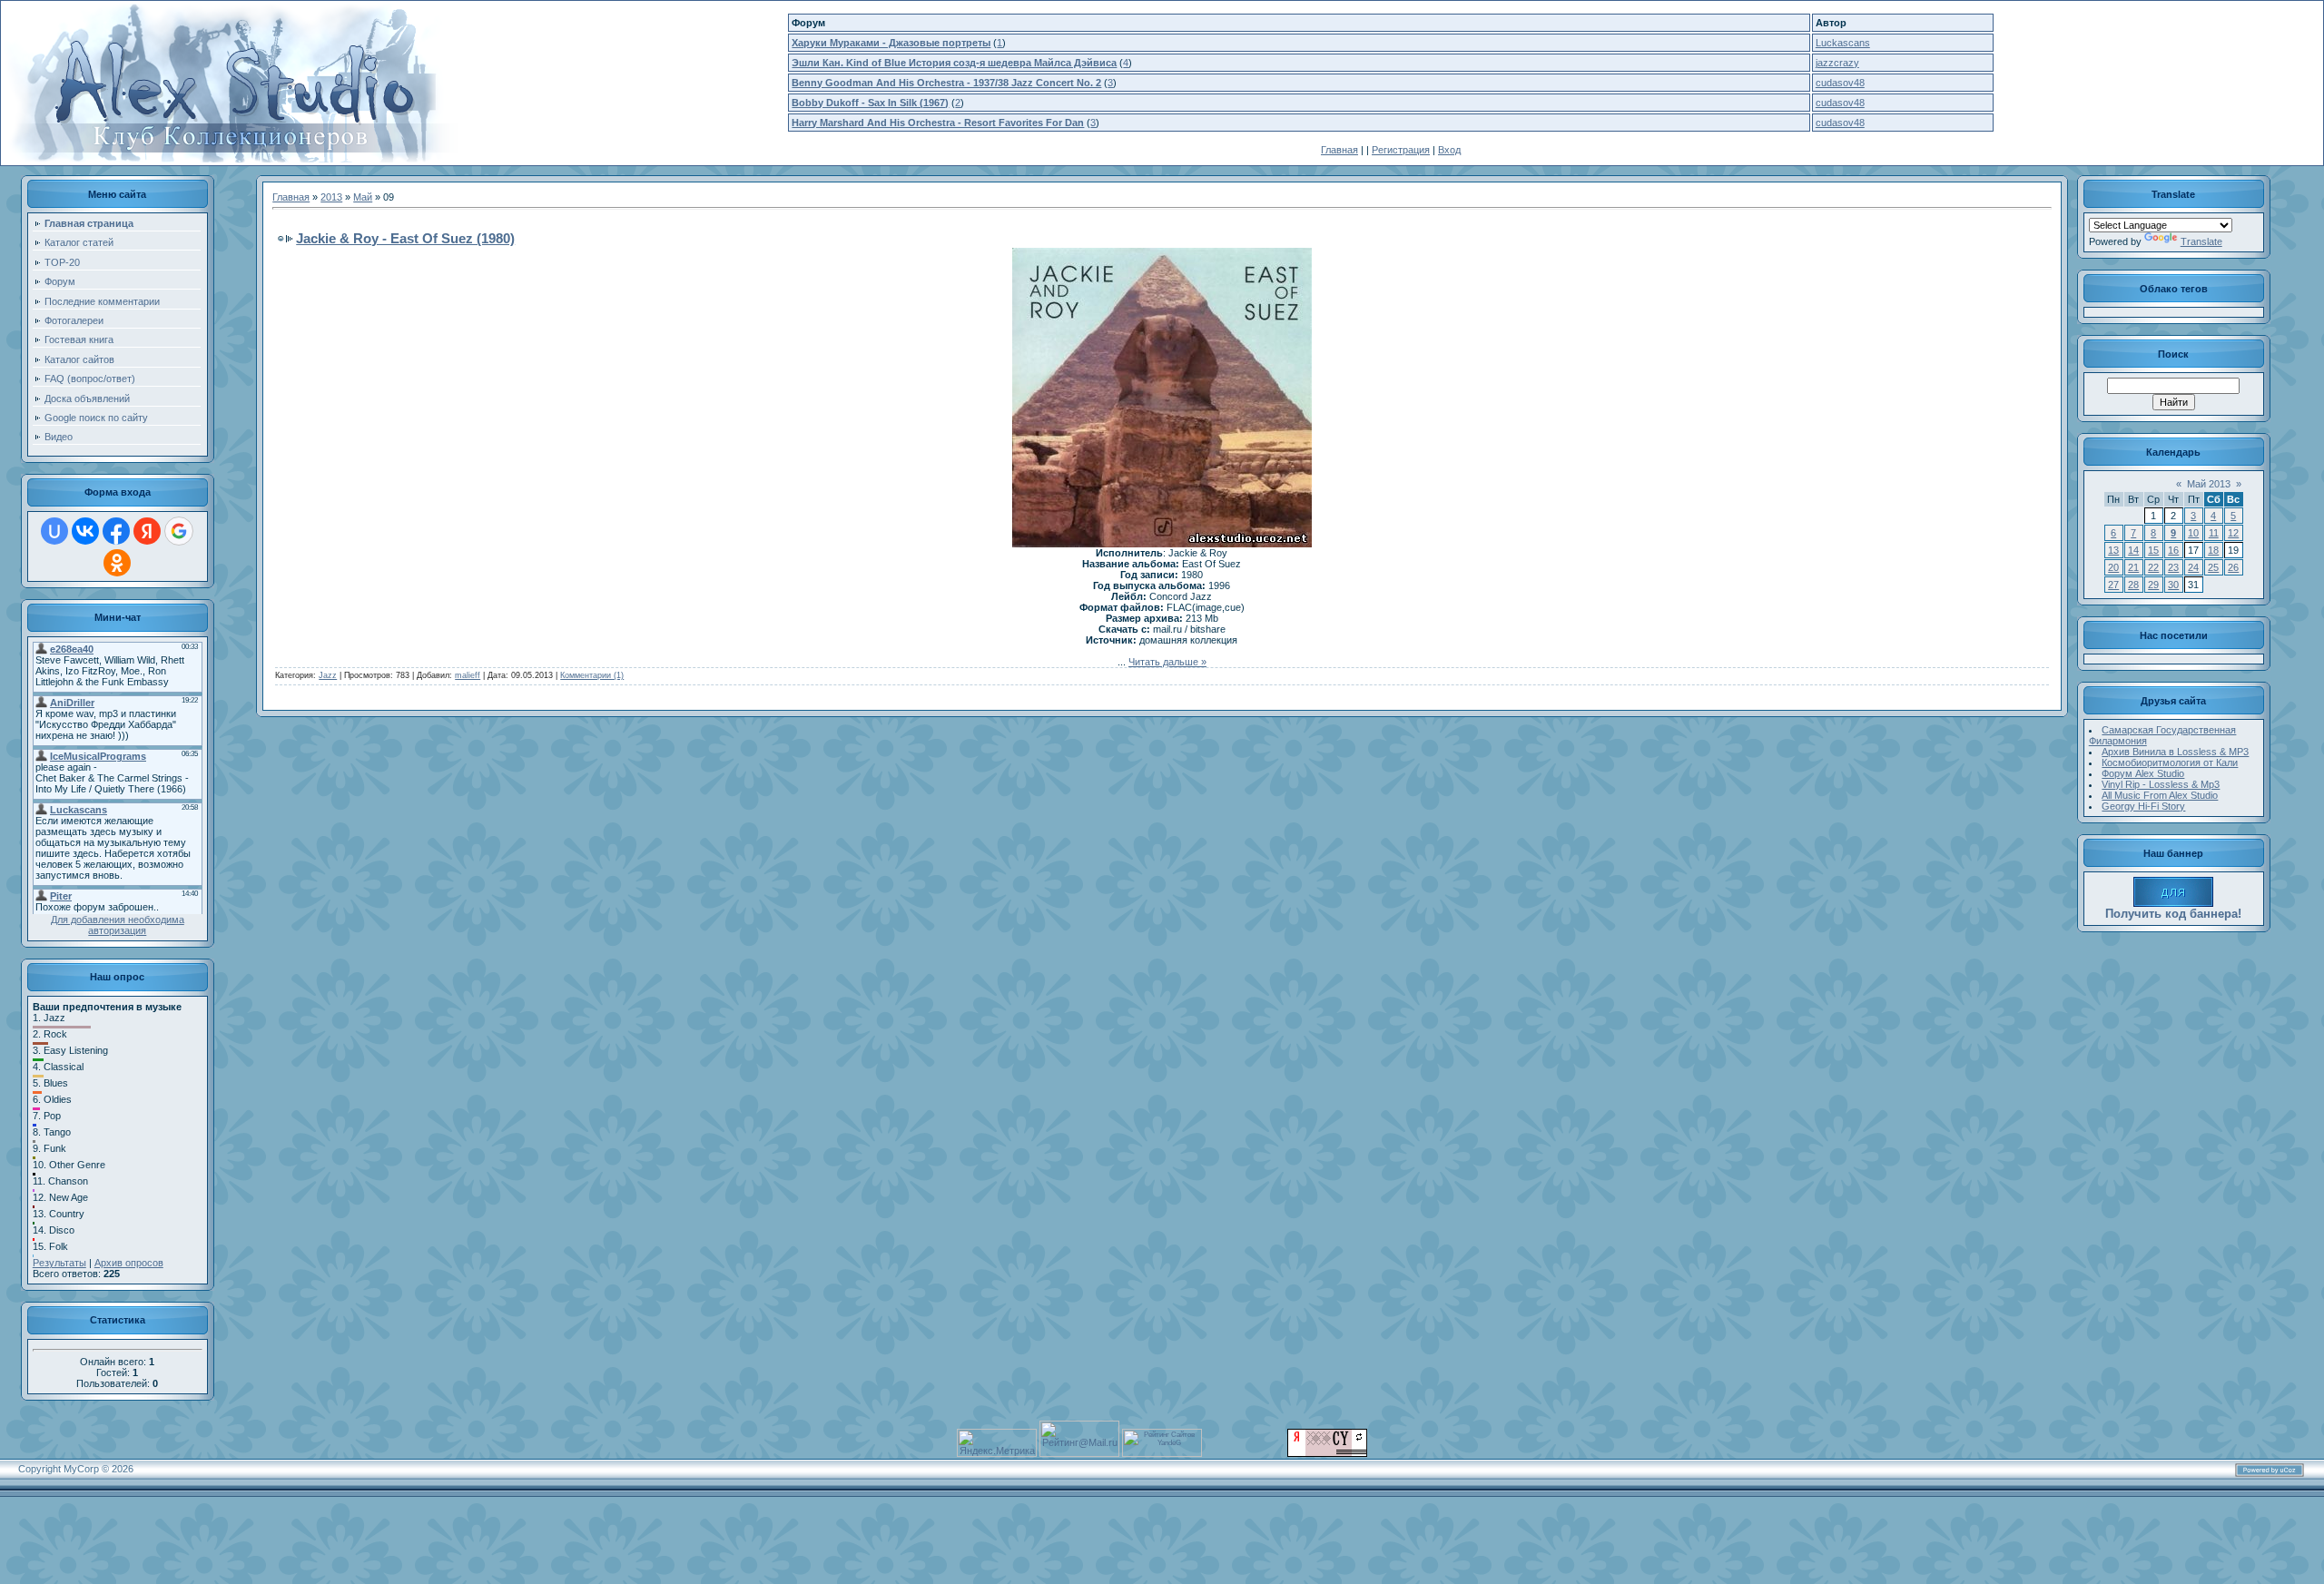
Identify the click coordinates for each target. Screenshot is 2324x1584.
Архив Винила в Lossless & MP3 (2175, 752)
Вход (1449, 150)
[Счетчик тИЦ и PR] (1327, 1453)
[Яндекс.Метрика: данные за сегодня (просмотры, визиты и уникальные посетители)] (997, 1443)
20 (2113, 567)
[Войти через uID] (54, 531)
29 (2153, 585)
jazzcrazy (1837, 63)
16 (2173, 550)
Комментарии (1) (592, 675)
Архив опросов (129, 1263)
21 (2133, 567)
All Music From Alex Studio (2160, 795)
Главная (1339, 150)
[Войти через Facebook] (116, 531)
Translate (2201, 241)
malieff (468, 675)
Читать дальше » (1167, 662)
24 (2193, 567)
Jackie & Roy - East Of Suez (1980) (405, 238)
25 (2213, 567)
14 (2133, 550)
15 (2153, 550)
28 (2133, 585)
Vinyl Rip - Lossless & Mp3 (2161, 784)
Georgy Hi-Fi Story (2143, 806)
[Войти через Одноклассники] (117, 563)
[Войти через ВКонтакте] (85, 531)
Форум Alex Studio (2143, 773)
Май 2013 (2209, 484)
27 (2113, 585)
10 (2193, 533)
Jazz (328, 675)
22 (2153, 567)
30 (2173, 585)
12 (2233, 533)
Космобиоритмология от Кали (2170, 762)
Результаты (59, 1263)
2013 (331, 197)
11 (2214, 533)
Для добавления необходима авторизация (118, 925)
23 (2173, 567)
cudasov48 (1840, 83)
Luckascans (1843, 43)
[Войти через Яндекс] (147, 531)
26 (2233, 567)
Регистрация (1401, 150)
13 (2113, 550)
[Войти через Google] (179, 531)
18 (2213, 550)
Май (363, 197)
